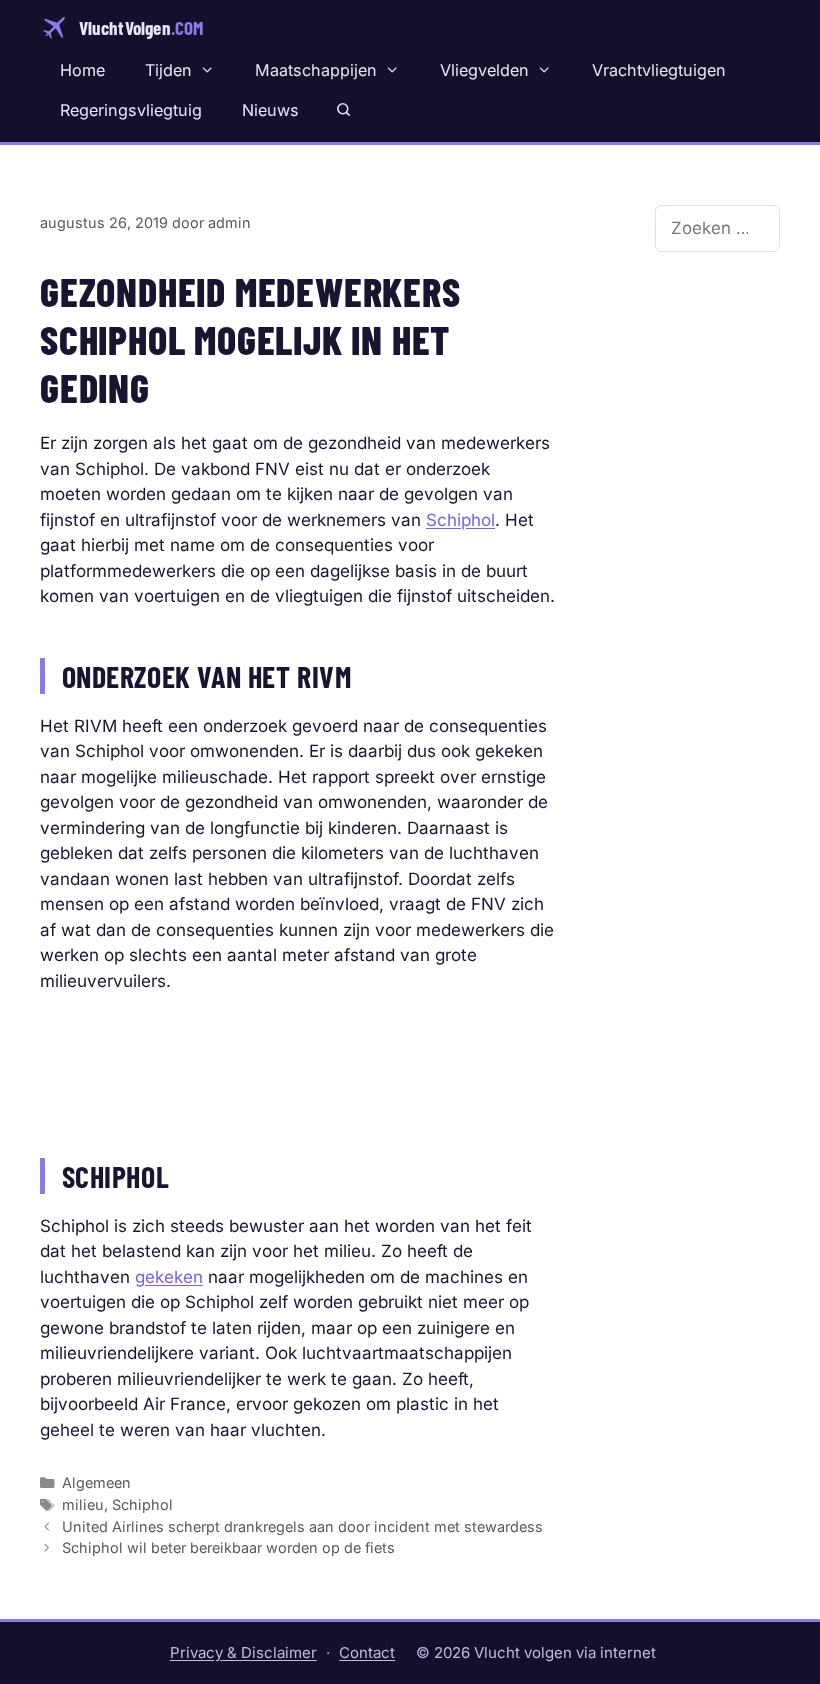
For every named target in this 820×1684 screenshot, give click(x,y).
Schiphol (460, 520)
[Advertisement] (297, 1065)
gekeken (169, 1277)
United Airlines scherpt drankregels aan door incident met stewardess (302, 1526)
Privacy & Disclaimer (243, 1652)
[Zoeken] (343, 110)
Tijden (168, 70)
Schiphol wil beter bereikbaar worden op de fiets (228, 1547)
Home (82, 70)
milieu (83, 1504)
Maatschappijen (316, 70)
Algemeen (96, 1482)
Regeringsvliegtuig (131, 110)
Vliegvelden (484, 70)
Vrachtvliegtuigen (659, 70)
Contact (367, 1652)
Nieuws (270, 110)
